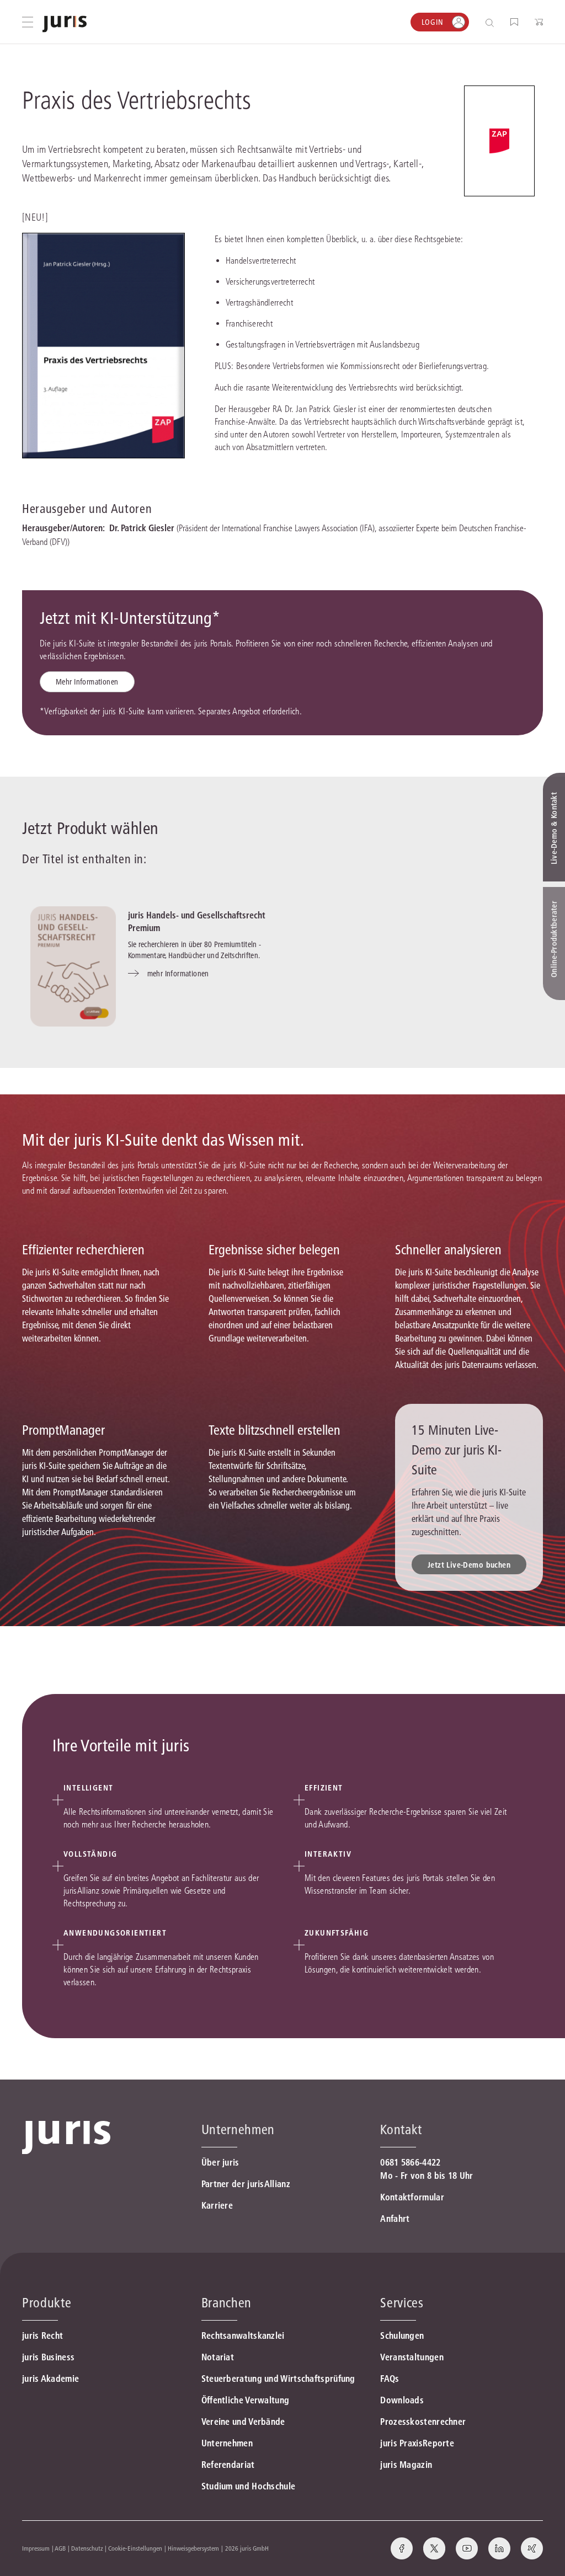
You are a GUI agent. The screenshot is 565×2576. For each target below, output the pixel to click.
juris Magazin (406, 2465)
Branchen (226, 2303)
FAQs (390, 2379)
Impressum (36, 2548)
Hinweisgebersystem (193, 2548)
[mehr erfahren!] (499, 141)
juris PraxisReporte (417, 2443)
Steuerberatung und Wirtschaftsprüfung (278, 2379)
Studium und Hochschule (249, 2486)
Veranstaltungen (412, 2357)
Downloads (402, 2400)
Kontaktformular (412, 2197)
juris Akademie (50, 2379)
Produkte (47, 2303)
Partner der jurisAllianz (246, 2184)
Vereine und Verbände (243, 2422)
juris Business (48, 2357)
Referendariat (228, 2465)
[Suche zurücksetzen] (481, 22)
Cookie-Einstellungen (135, 2548)
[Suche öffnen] (492, 22)
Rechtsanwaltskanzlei (243, 2335)
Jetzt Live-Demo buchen (469, 1565)
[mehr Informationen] (73, 966)
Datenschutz (87, 2548)
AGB (60, 2548)
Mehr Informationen (87, 682)
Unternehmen (227, 2443)
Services (402, 2303)
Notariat (218, 2357)
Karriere (217, 2205)
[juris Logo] (65, 24)
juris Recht (42, 2335)
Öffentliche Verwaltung (246, 2400)
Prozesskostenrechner (423, 2422)
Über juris (220, 2162)
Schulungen (402, 2335)
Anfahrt (395, 2219)
